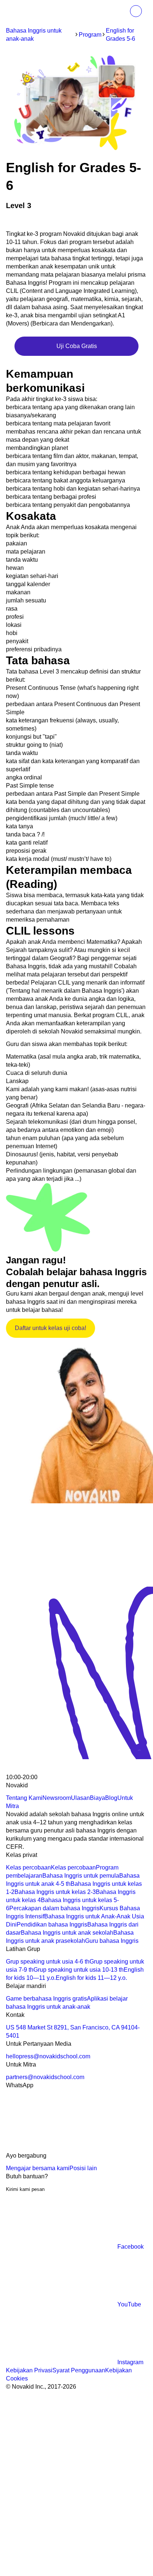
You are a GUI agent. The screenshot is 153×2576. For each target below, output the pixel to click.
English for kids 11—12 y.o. (91, 1978)
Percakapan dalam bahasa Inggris (54, 1908)
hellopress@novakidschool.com (48, 2056)
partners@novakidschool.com (45, 2077)
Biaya (97, 1798)
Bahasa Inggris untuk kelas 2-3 (55, 1892)
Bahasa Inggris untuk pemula (81, 1876)
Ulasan (80, 1798)
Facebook (131, 2247)
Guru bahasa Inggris (112, 1941)
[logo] (22, 12)
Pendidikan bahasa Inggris (52, 1925)
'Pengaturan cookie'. (79, 2506)
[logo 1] (24, 1769)
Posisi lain (83, 2168)
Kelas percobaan (28, 1867)
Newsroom (57, 1798)
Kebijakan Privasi (29, 2370)
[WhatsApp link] (62, 2147)
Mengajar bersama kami (38, 2168)
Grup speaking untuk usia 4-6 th (48, 1962)
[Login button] (136, 11)
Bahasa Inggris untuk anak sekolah (67, 1933)
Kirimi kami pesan (25, 2189)
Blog (111, 1798)
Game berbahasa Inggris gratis (46, 1999)
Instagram (130, 2362)
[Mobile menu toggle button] (120, 11)
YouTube (129, 2304)
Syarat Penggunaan (79, 2370)
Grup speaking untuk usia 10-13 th (79, 1970)
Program (90, 35)
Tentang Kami (24, 1798)
